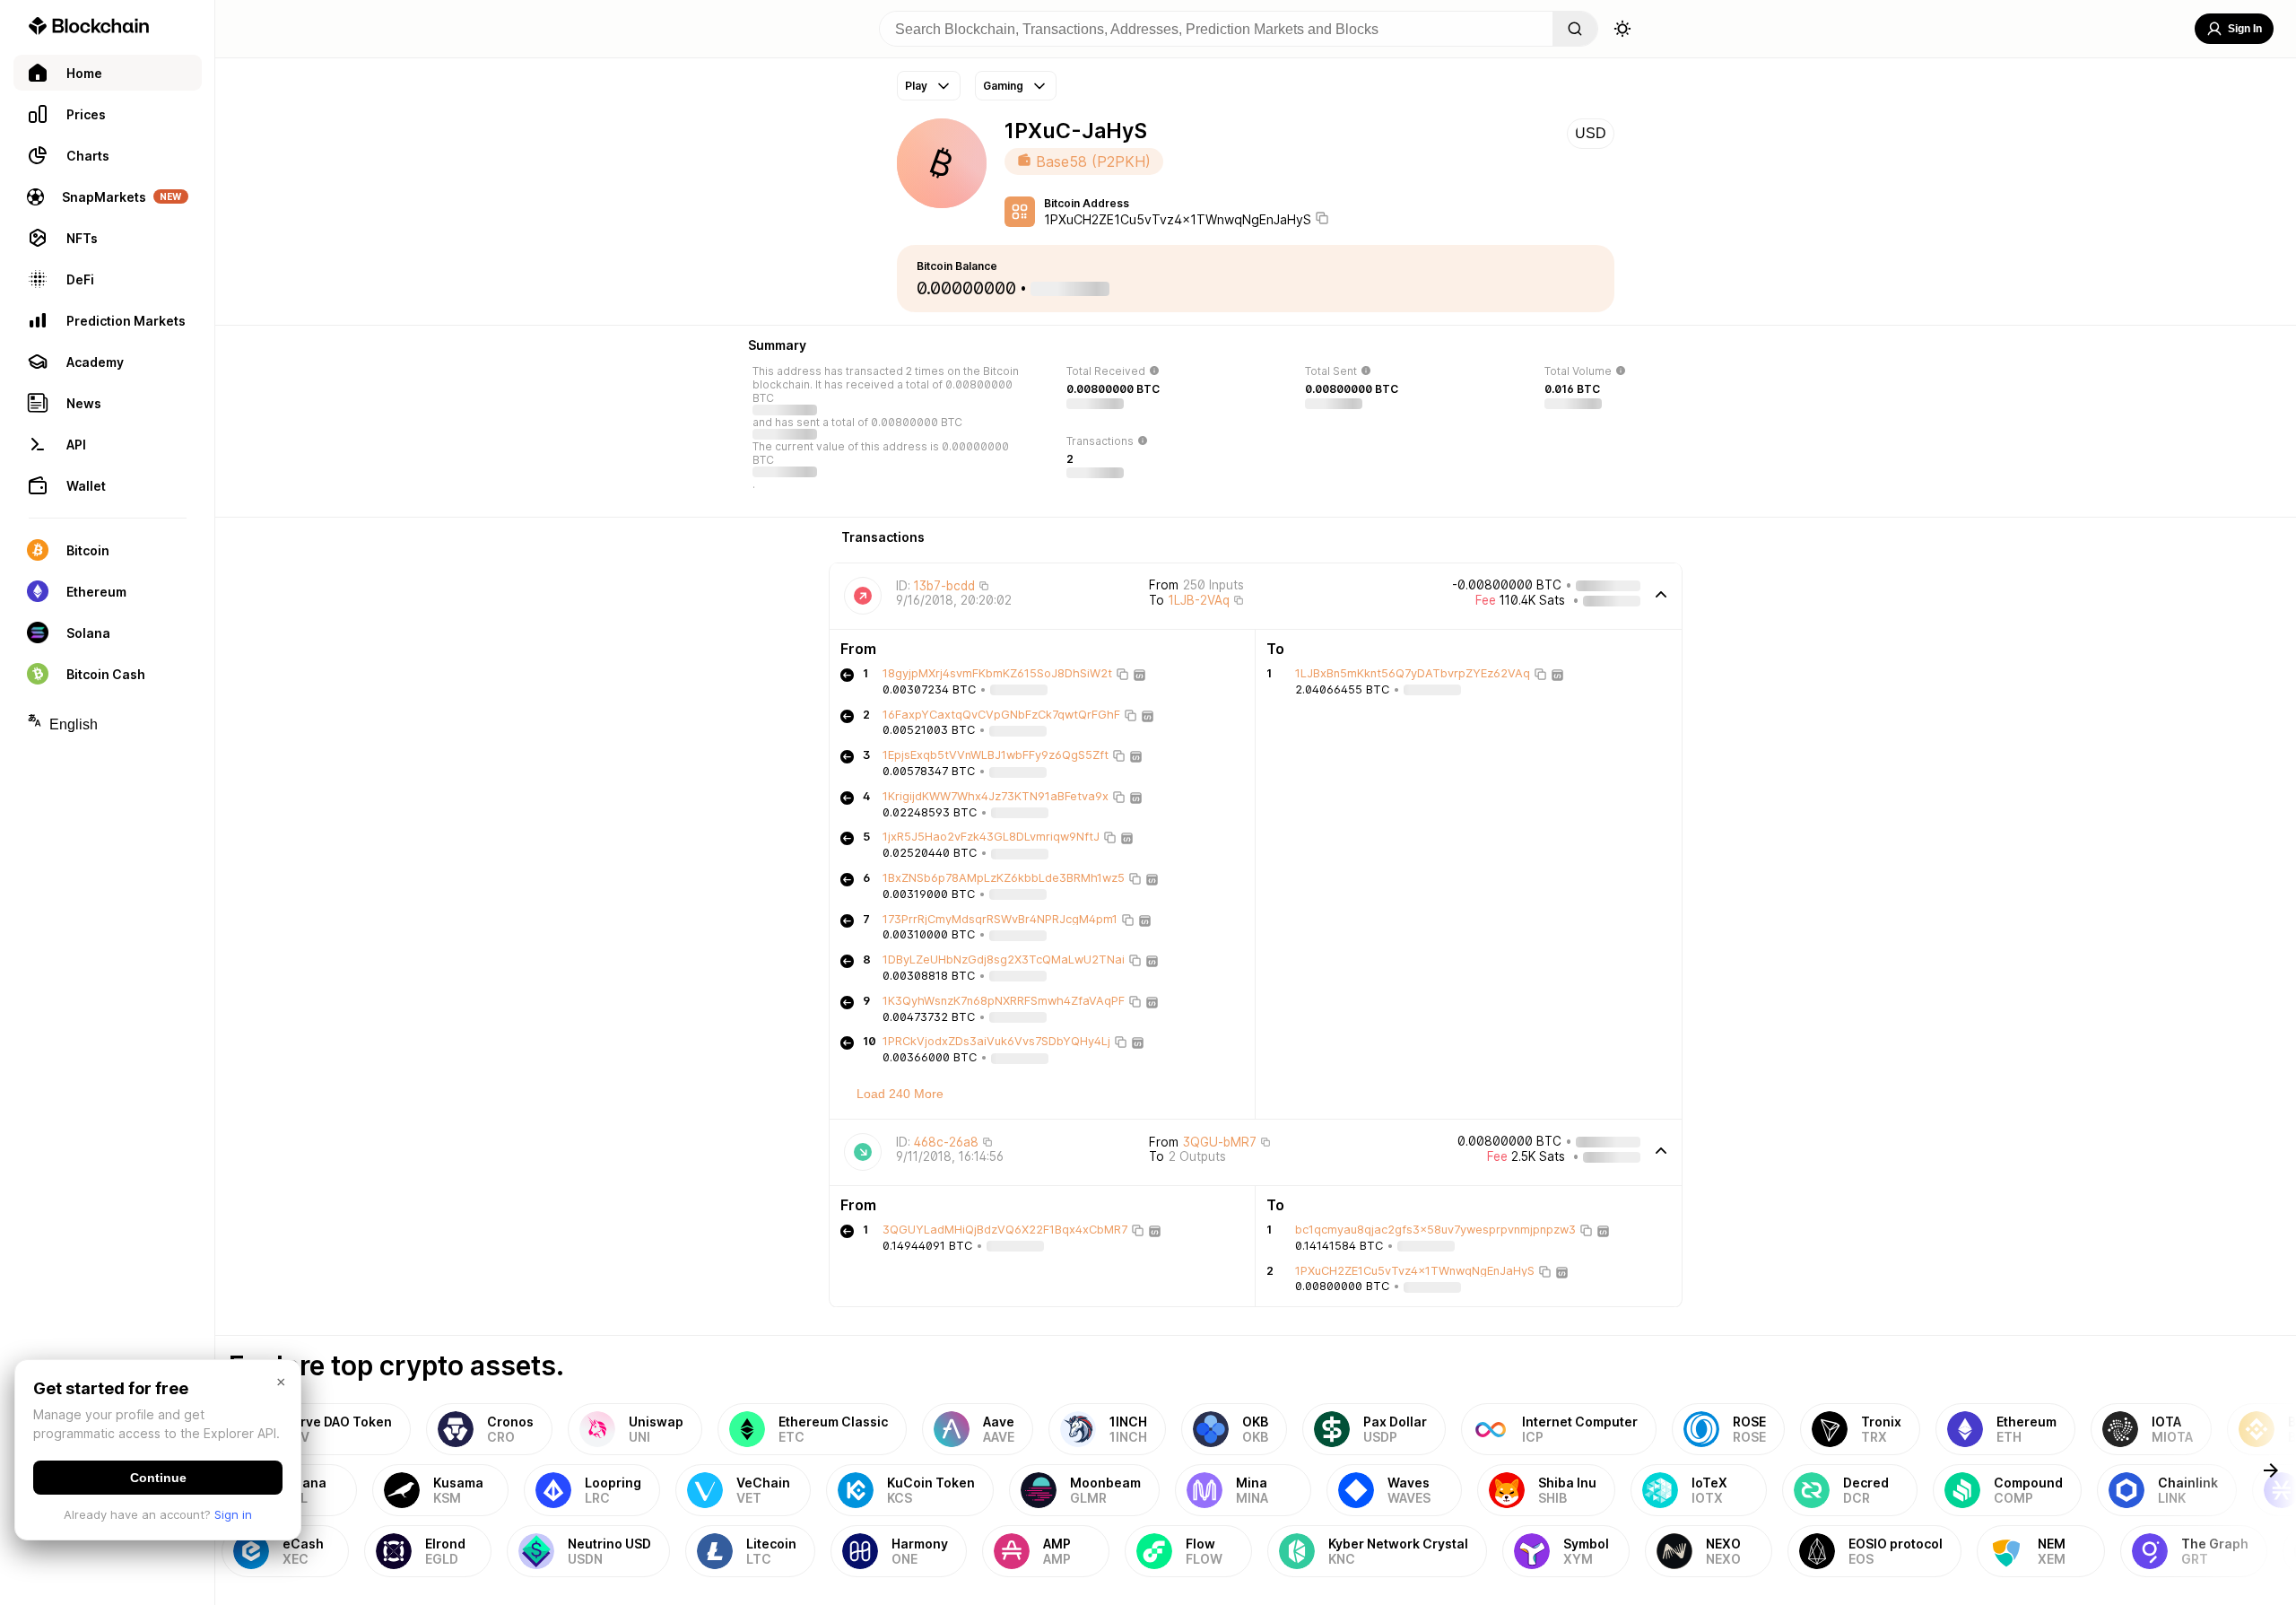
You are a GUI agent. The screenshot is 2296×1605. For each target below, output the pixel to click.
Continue (158, 1478)
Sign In (2245, 29)
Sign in (233, 1514)
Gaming (1003, 86)
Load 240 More (900, 1094)
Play (916, 86)
